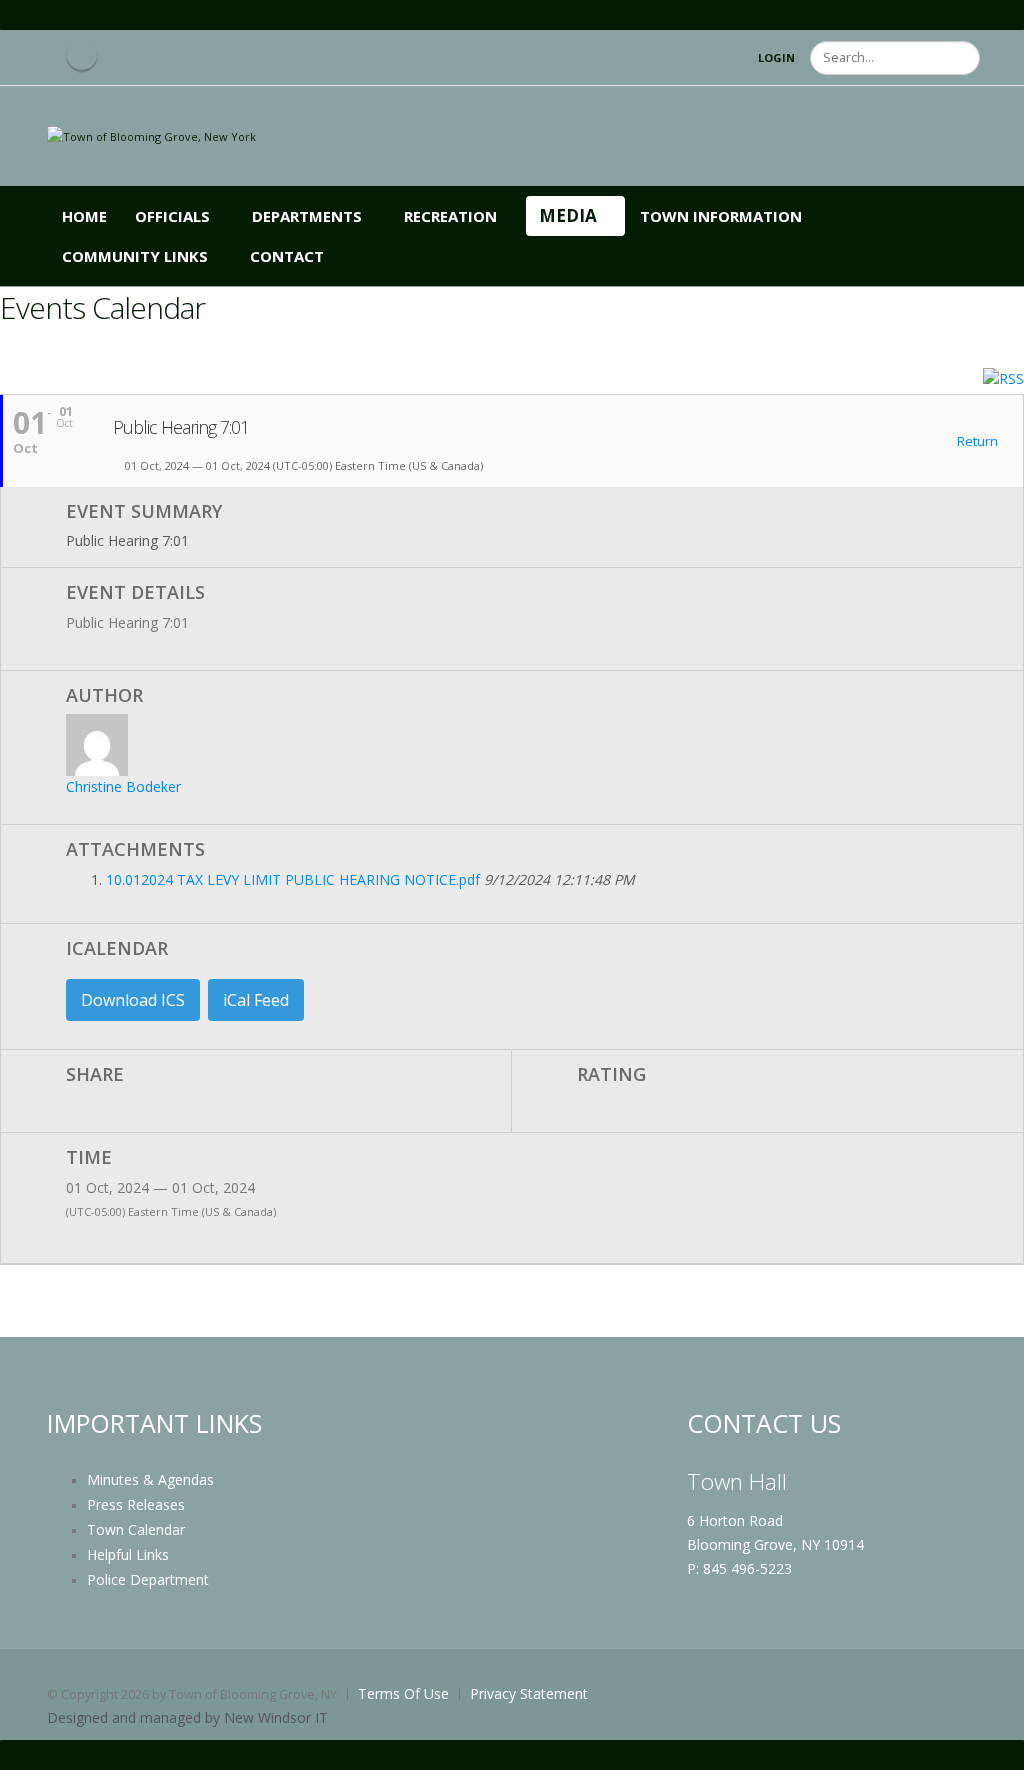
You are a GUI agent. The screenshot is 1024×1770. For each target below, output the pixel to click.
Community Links (135, 256)
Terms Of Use (403, 1693)
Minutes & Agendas (150, 1479)
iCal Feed (256, 1000)
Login (776, 57)
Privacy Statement (529, 1693)
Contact (287, 256)
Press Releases (136, 1504)
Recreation (450, 216)
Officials (172, 216)
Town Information (721, 216)
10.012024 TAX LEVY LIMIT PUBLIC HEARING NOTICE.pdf (293, 879)
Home (84, 216)
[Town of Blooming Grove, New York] (151, 135)
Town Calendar (136, 1529)
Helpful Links (128, 1554)
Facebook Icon (82, 55)
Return (976, 442)
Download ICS (133, 1000)
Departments (307, 216)
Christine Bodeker (123, 786)
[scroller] (989, 1746)
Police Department (148, 1579)
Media (568, 215)
